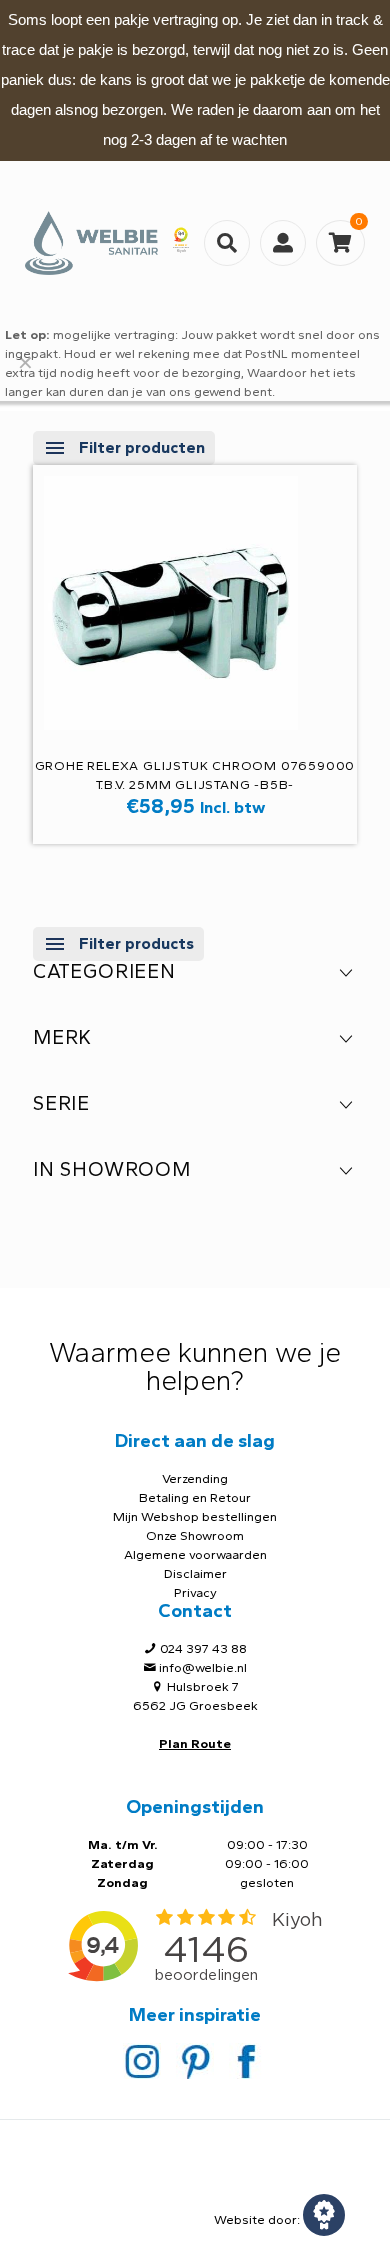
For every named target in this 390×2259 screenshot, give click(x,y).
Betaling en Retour (195, 1497)
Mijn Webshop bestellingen (195, 1516)
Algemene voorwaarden (195, 1554)
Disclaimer (195, 1573)
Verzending (195, 1478)
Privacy (195, 1592)
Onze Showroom (195, 1535)
